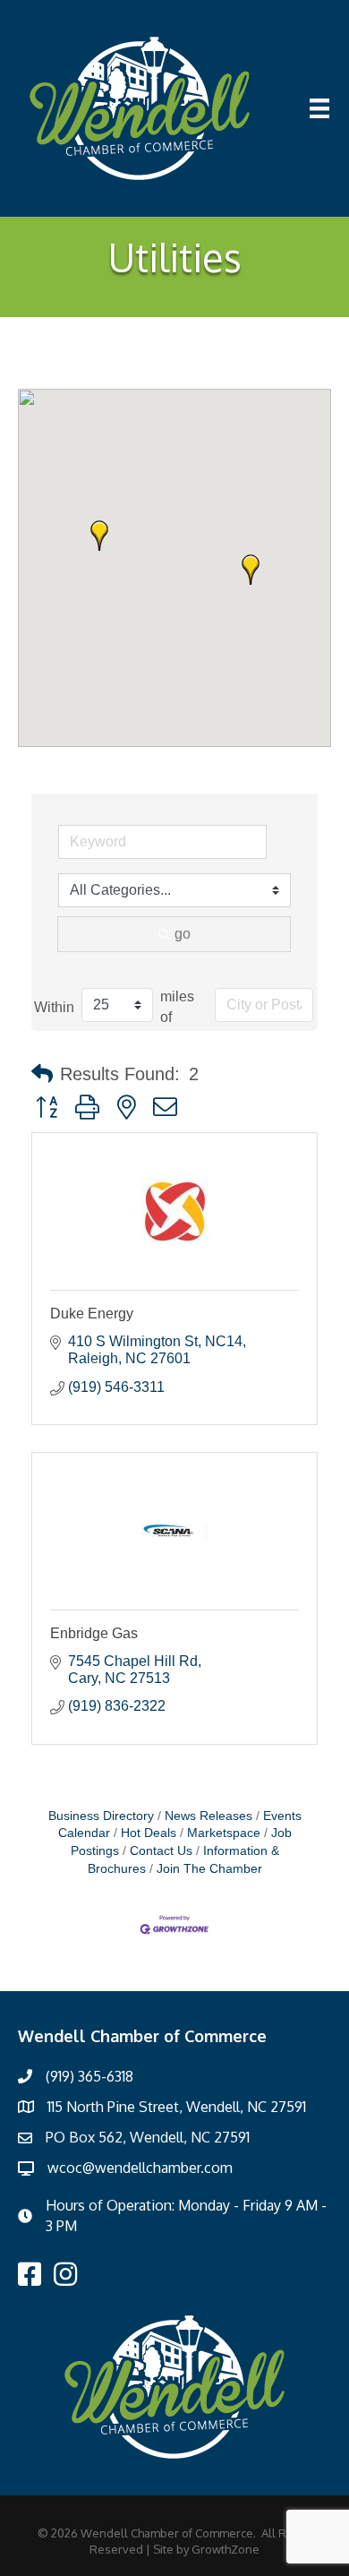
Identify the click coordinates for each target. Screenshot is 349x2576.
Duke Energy (92, 1314)
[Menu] (319, 108)
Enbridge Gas (94, 1633)
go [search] (183, 934)
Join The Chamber (209, 1869)
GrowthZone (226, 2549)
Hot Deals (149, 1833)
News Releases (209, 1816)
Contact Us (161, 1851)
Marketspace (224, 1833)
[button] (251, 570)
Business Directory (101, 1816)
